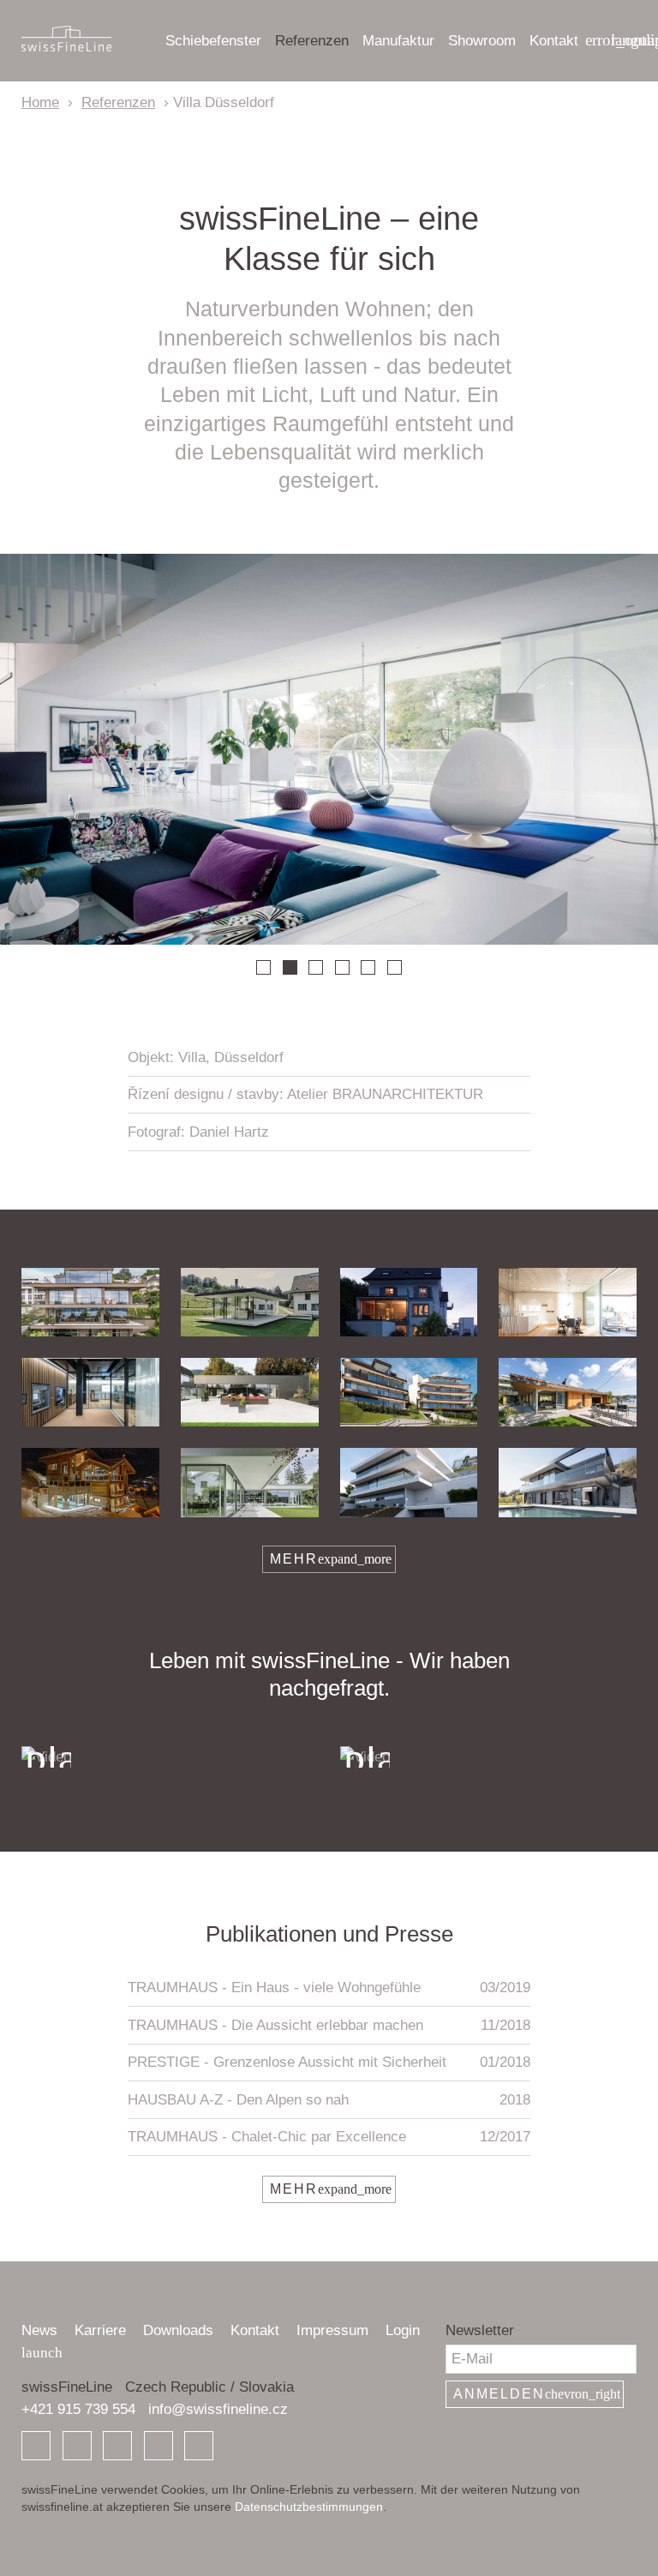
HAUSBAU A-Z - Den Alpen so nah (329, 2100)
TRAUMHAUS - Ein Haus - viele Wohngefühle (329, 1988)
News (39, 2330)
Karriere (100, 2330)
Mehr (331, 1559)
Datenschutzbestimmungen (309, 2507)
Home (40, 102)
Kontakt (554, 41)
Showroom (482, 41)
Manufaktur (398, 41)
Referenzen (312, 41)
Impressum (332, 2330)
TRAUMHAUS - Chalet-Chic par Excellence (329, 2137)
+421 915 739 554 (78, 2409)
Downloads (178, 2330)
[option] (329, 749)
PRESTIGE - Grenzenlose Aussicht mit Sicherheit (329, 2062)
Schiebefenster (213, 41)
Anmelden (537, 2394)
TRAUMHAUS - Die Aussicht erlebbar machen (329, 2025)
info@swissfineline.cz (218, 2409)
